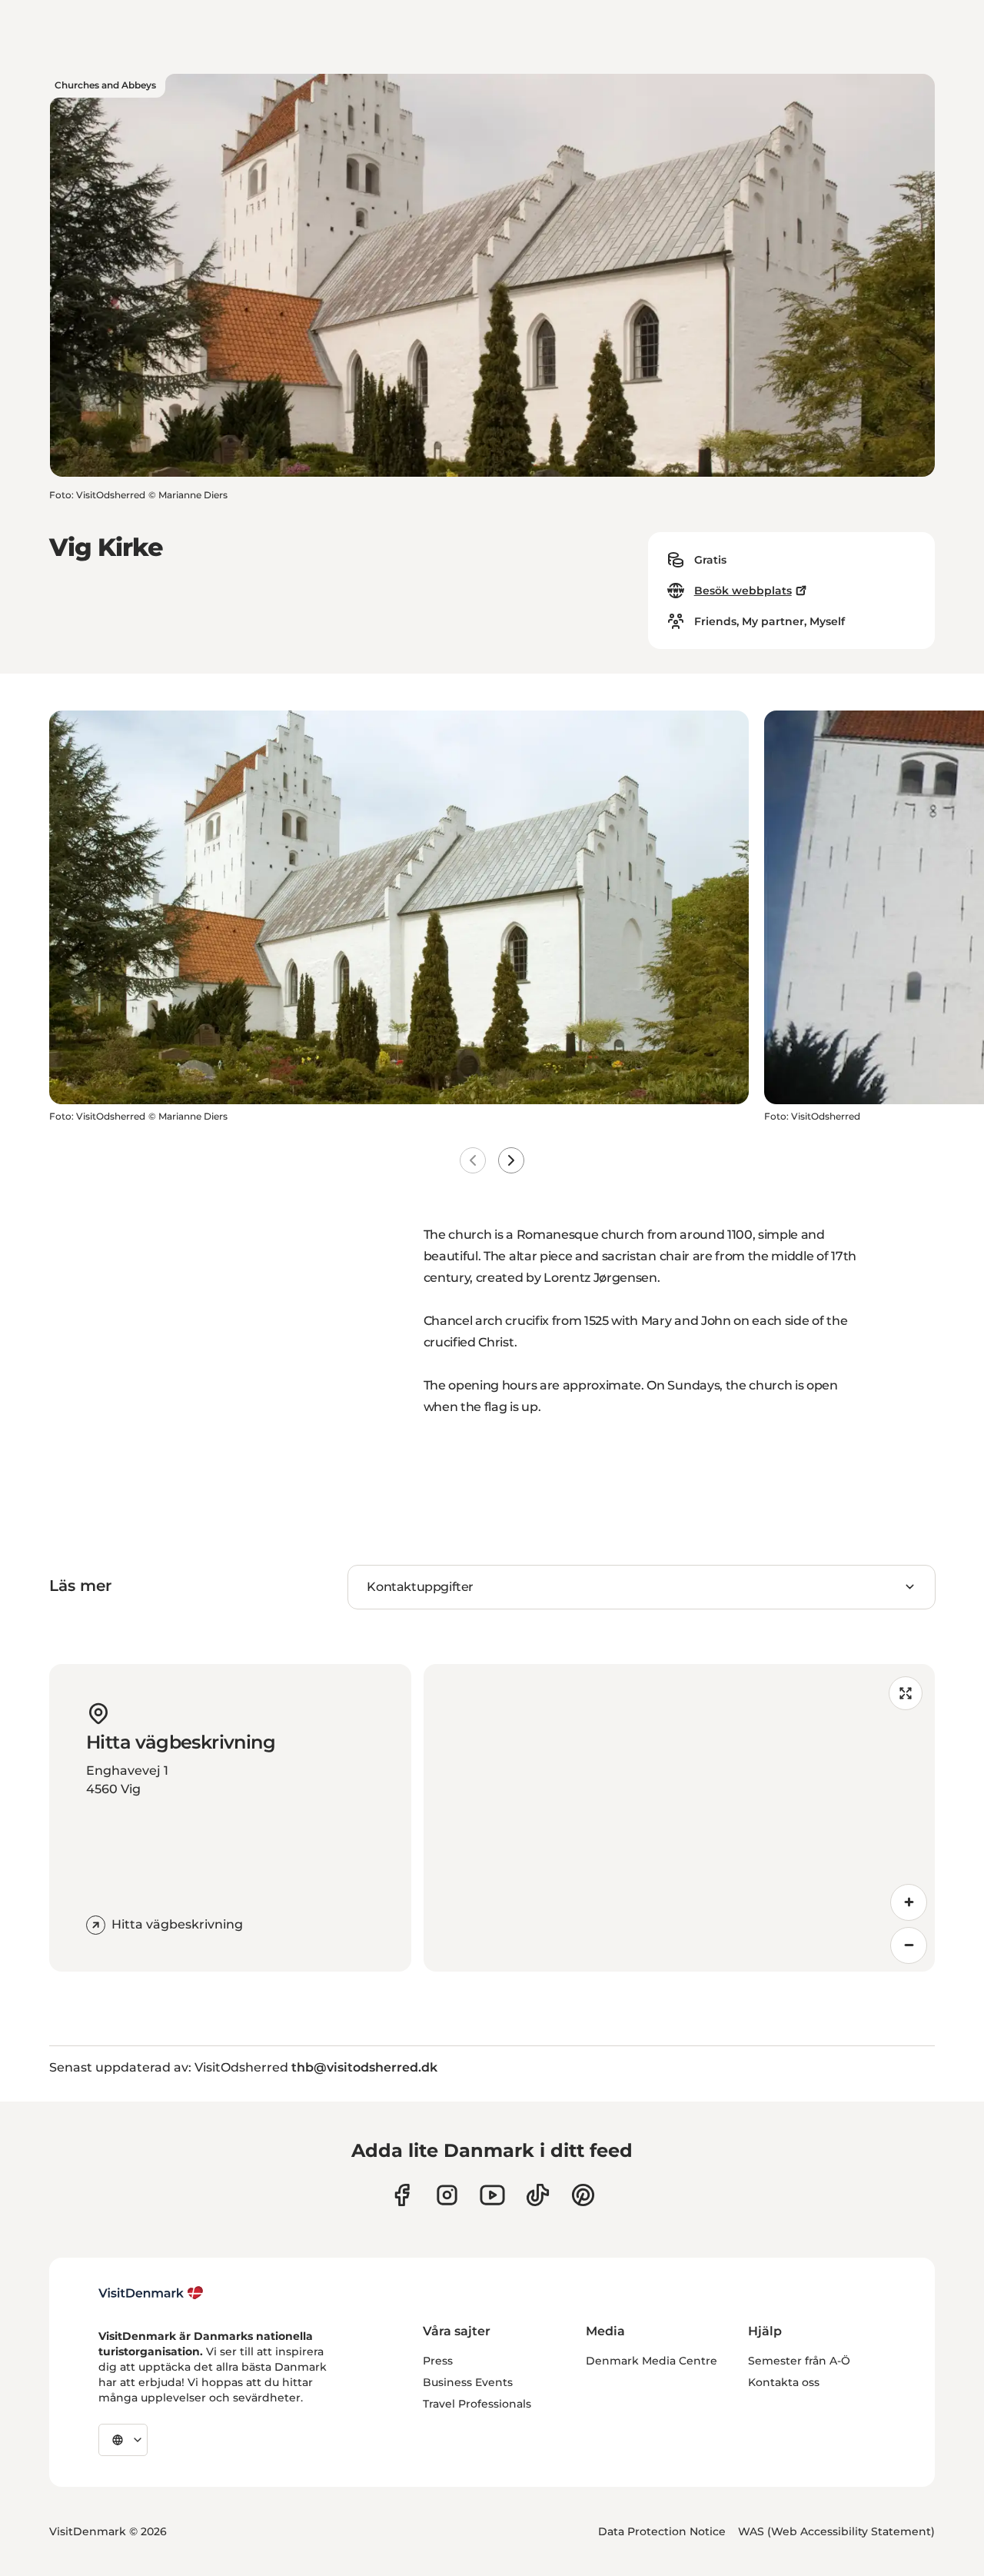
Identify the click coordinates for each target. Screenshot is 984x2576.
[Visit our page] (447, 2195)
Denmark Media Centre (652, 2361)
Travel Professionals (477, 2404)
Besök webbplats (743, 591)
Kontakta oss (784, 2382)
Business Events (468, 2382)
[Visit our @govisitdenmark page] (538, 2195)
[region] (679, 1818)
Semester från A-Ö (799, 2361)
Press (438, 2361)
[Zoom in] (909, 1902)
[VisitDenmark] (151, 2293)
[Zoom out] (909, 1945)
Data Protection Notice (662, 2531)
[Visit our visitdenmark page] (492, 2195)
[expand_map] (906, 1693)
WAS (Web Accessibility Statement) (836, 2531)
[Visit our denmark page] (402, 2195)
